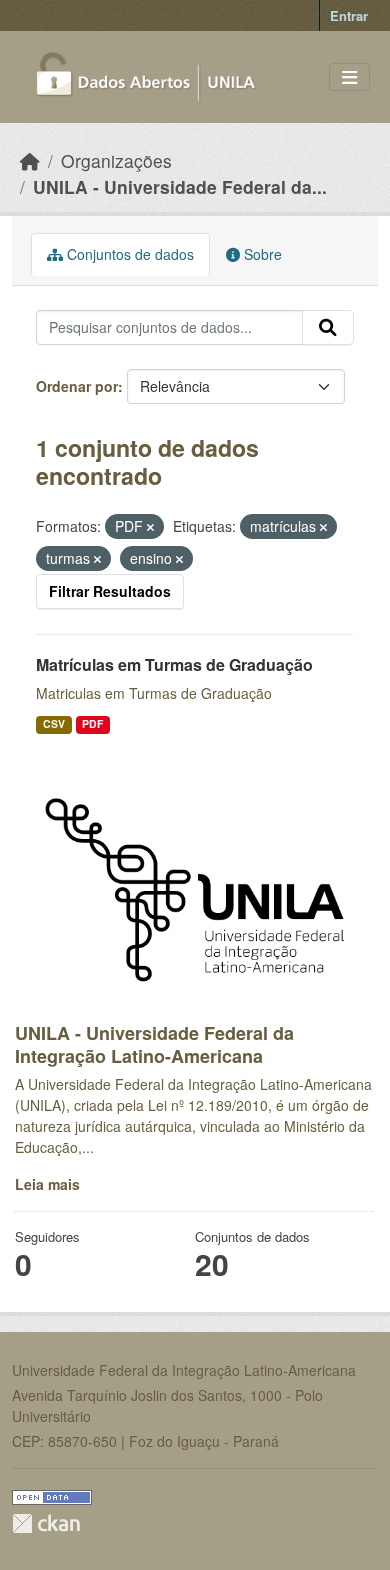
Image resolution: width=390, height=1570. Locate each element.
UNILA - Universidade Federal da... (180, 186)
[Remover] (150, 527)
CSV (54, 723)
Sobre (261, 254)
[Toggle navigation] (349, 77)
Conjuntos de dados (128, 254)
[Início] (30, 160)
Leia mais (47, 1184)
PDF (92, 723)
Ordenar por (77, 386)
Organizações (116, 160)
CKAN (46, 1523)
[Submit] (328, 328)
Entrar (349, 15)
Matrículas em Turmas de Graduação (174, 664)
